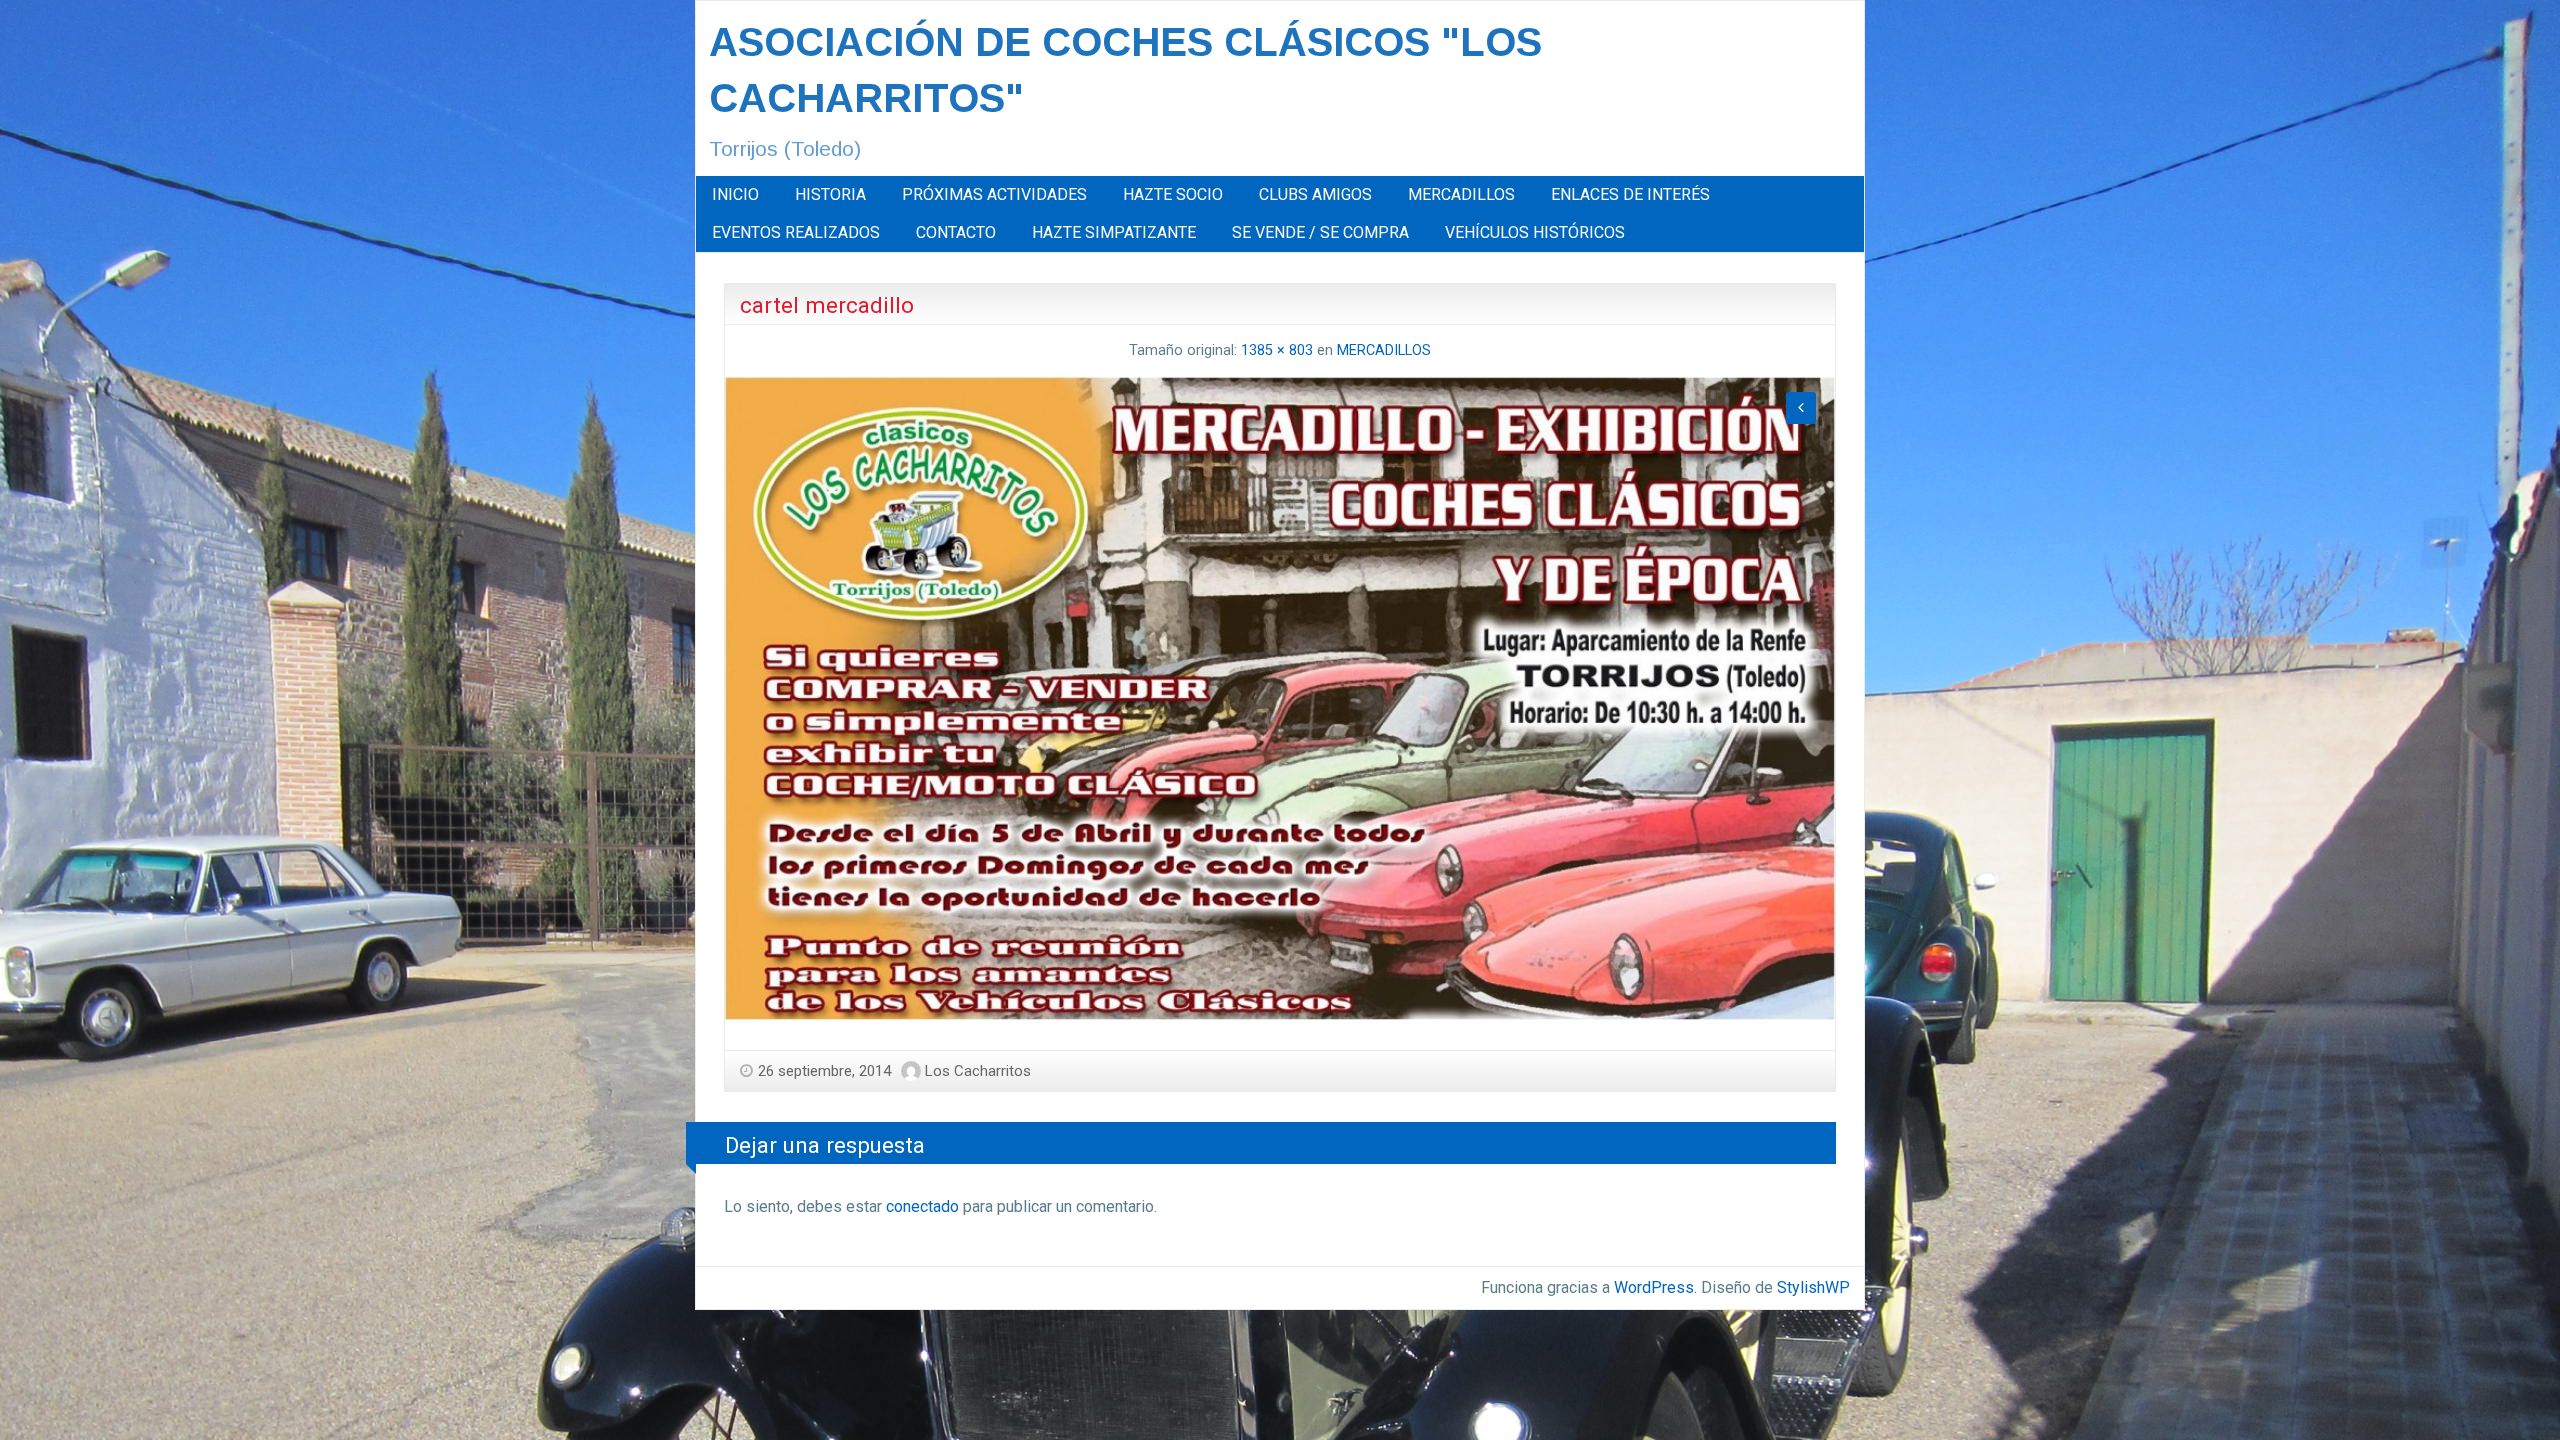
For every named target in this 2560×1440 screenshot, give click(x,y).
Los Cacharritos (978, 1071)
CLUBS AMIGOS (1315, 194)
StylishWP (1813, 1287)
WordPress (1654, 1287)
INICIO (735, 194)
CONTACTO (956, 232)
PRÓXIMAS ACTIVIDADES (994, 194)
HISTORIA (830, 194)
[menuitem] (735, 195)
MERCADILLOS (1461, 194)
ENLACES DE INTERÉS (1630, 194)
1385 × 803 (1277, 350)
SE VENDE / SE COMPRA (1320, 232)
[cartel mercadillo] (1280, 696)
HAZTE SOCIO (1173, 194)
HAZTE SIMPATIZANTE (1114, 232)
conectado (922, 1206)
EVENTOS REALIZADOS (796, 232)
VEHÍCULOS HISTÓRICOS (1535, 232)
